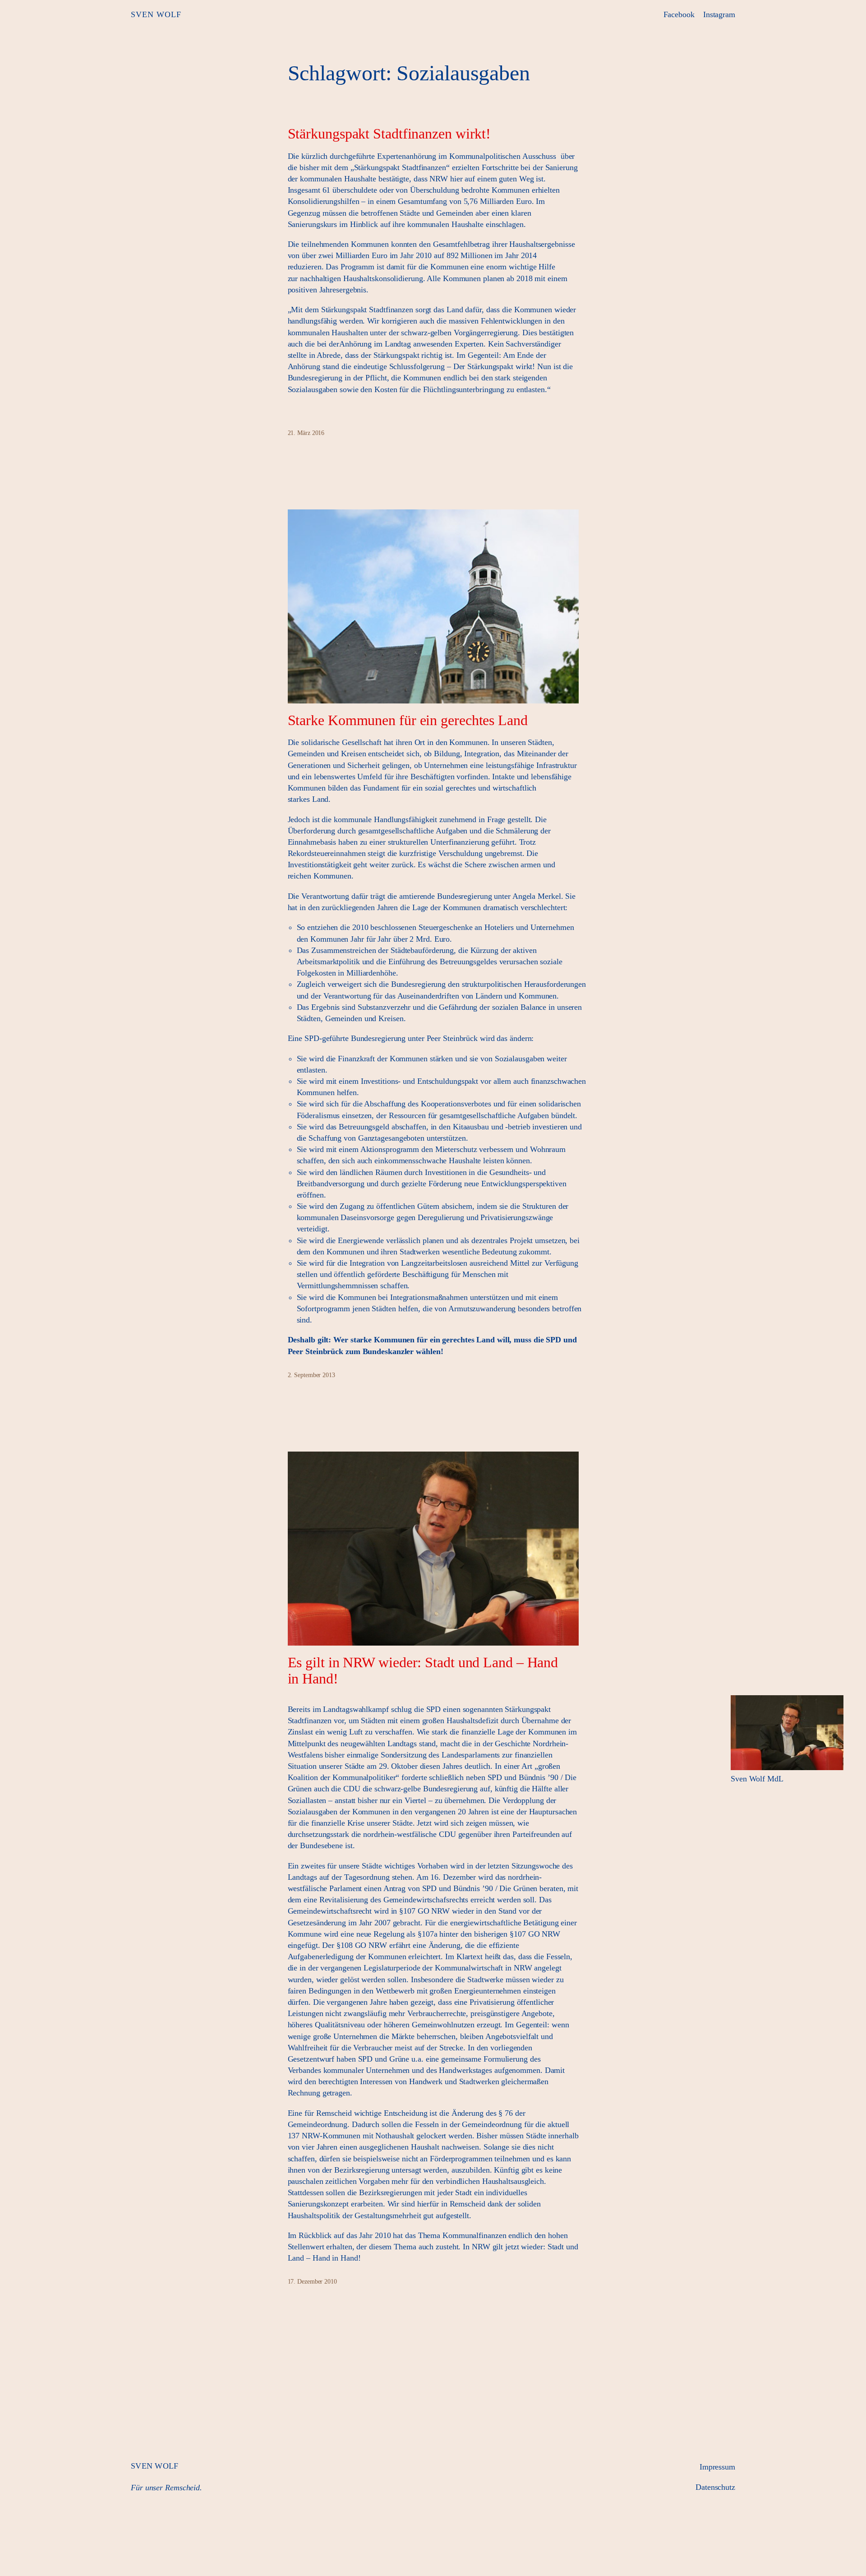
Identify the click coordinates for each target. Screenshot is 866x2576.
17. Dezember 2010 (312, 2282)
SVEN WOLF (156, 14)
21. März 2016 (306, 433)
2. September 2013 (311, 1375)
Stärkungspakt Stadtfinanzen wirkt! (389, 134)
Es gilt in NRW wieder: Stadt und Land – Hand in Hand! (423, 1670)
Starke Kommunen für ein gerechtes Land (408, 720)
